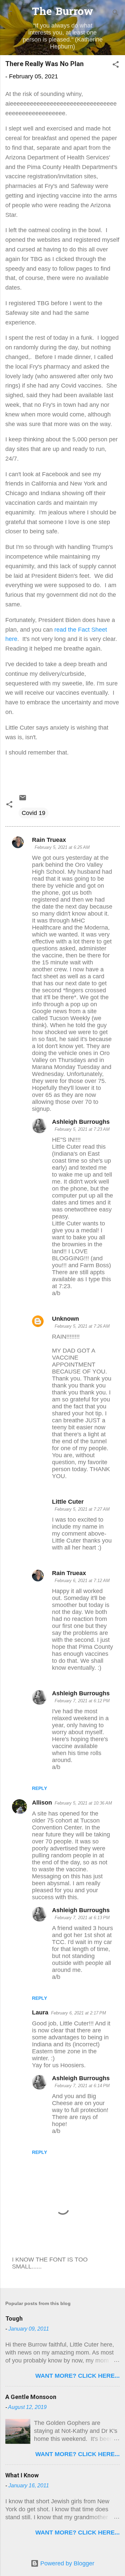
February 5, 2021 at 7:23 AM (82, 1129)
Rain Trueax (49, 840)
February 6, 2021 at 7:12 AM (82, 1581)
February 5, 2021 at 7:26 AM (82, 1326)
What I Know (22, 2475)
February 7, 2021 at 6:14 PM (82, 2086)
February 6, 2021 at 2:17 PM (78, 2013)
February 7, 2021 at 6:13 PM (82, 1918)
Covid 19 (33, 813)
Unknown (65, 1319)
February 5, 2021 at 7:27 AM (82, 1509)
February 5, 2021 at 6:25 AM (62, 847)
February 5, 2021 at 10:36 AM (83, 1803)
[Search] (116, 13)
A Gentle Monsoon (31, 2397)
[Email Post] (23, 800)
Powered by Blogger (66, 2563)
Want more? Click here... (77, 2376)
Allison (42, 1803)
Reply (39, 1788)
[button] (116, 65)
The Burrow (63, 12)
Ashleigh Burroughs (81, 1122)
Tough (14, 2318)
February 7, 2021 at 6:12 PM (82, 1701)
